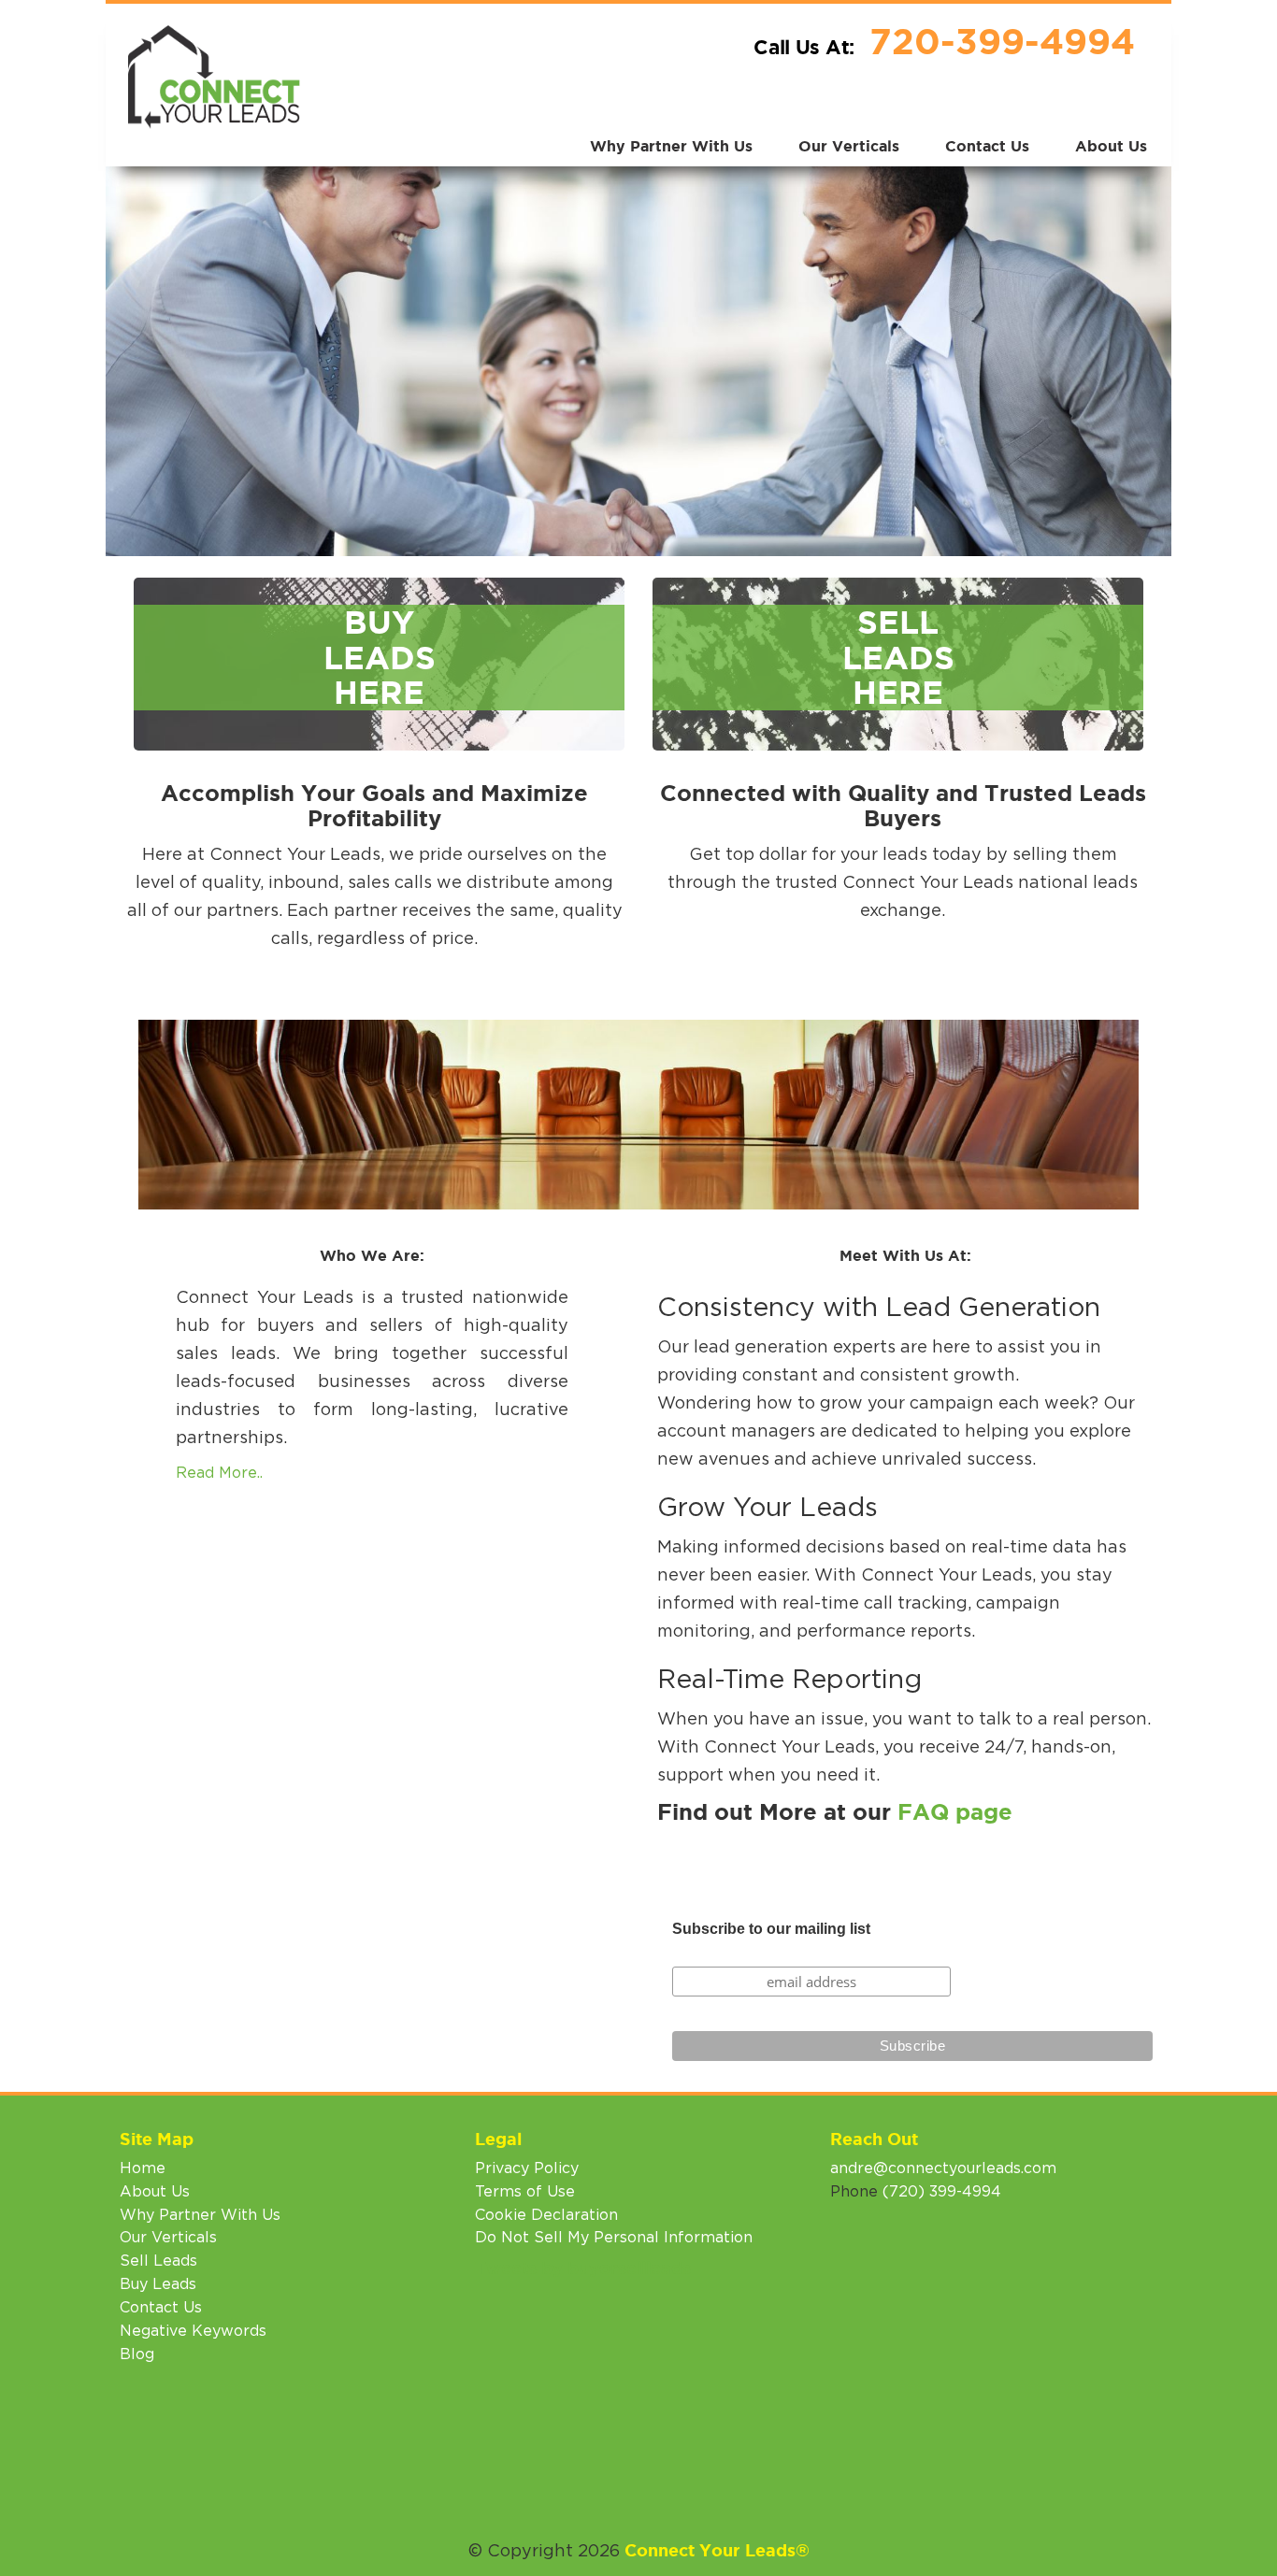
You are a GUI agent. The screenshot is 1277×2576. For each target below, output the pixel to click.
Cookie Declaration (546, 2215)
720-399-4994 (1002, 41)
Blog (137, 2354)
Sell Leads (158, 2261)
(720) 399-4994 (942, 2192)
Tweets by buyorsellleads (583, 2268)
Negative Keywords (193, 2331)
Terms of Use (525, 2192)
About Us (1111, 146)
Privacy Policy (527, 2168)
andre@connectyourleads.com (943, 2168)
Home (143, 2168)
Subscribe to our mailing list (771, 1929)
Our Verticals (849, 146)
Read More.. (219, 1473)
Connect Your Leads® (717, 2550)
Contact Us (987, 146)
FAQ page (955, 1812)
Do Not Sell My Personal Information (614, 2238)
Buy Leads (158, 2284)
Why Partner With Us (671, 146)
